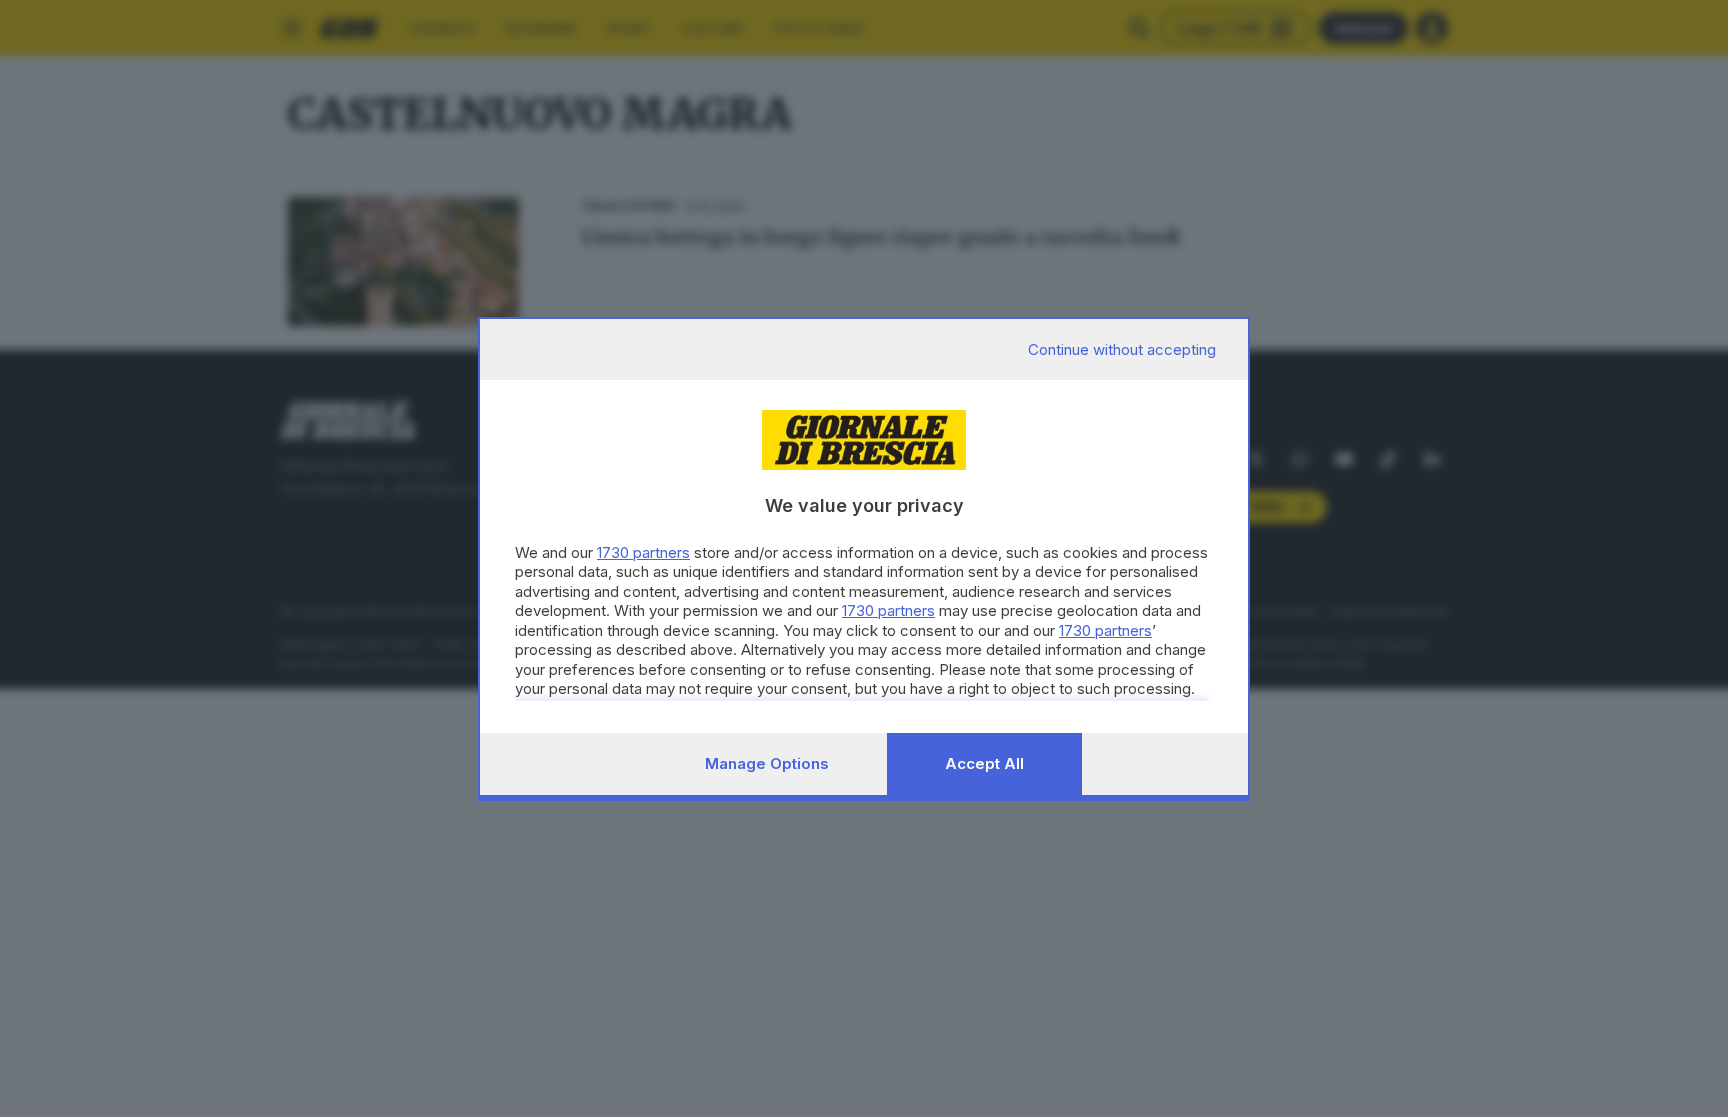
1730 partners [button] (643, 552)
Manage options (767, 763)
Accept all (984, 763)
